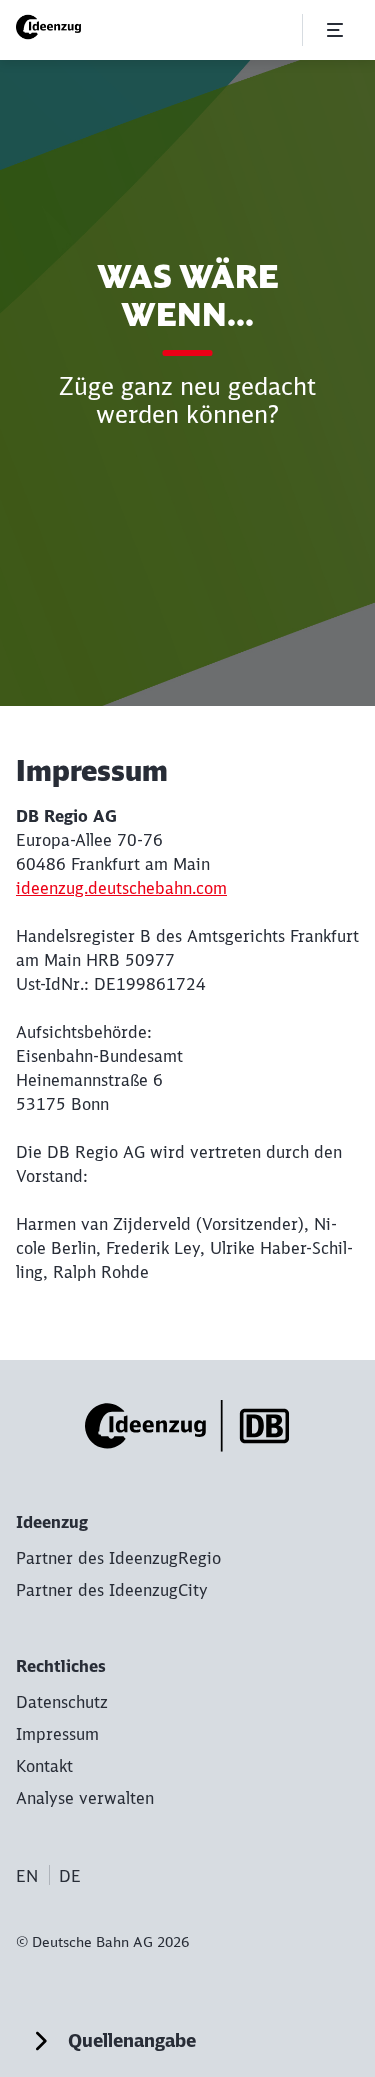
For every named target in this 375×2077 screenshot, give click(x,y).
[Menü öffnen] (335, 30)
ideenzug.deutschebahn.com (121, 888)
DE (70, 1876)
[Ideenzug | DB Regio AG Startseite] (53, 27)
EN (27, 1876)
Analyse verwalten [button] (85, 1798)
